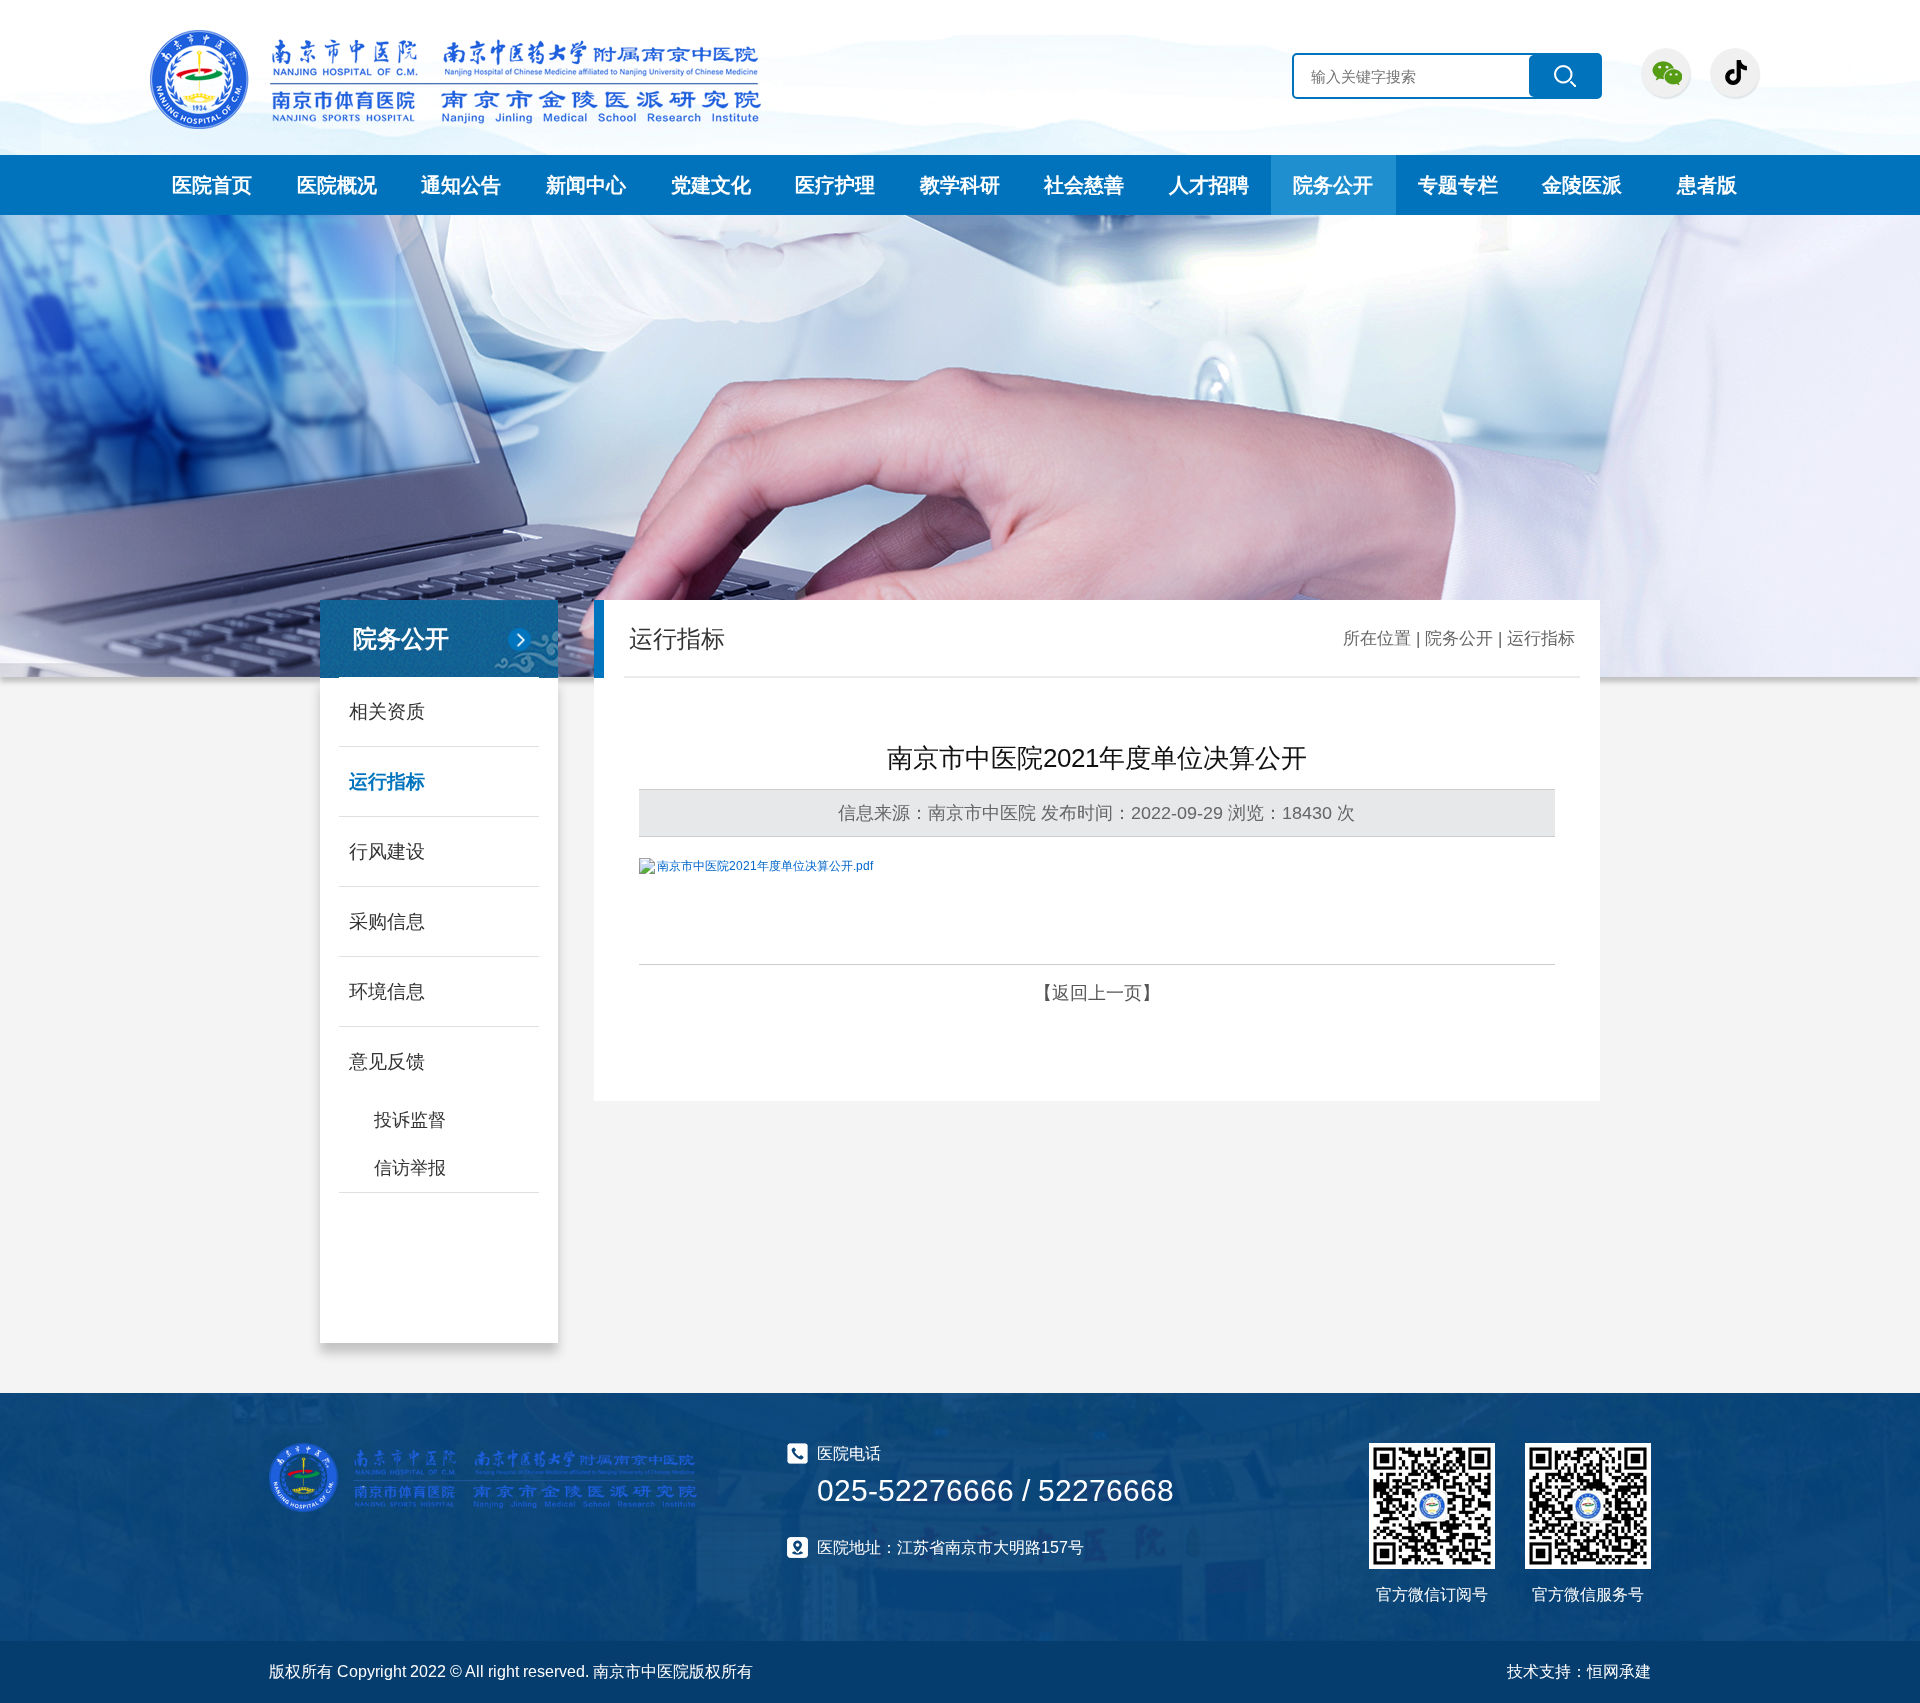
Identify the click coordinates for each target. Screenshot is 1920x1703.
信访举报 (410, 1168)
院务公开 (1333, 185)
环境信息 (387, 991)
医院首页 (212, 185)
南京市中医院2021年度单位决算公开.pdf (765, 866)
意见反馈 (387, 1061)
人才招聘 (1209, 185)
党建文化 (711, 185)
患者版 (1707, 185)
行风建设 (387, 851)
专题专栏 (1458, 185)
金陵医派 (1582, 185)
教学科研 (960, 185)
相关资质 (387, 711)
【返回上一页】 (1097, 993)
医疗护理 (835, 185)
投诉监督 (410, 1120)
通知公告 (461, 185)
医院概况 (337, 185)
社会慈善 (1084, 185)
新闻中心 (586, 185)
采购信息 (387, 921)
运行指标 (387, 781)
